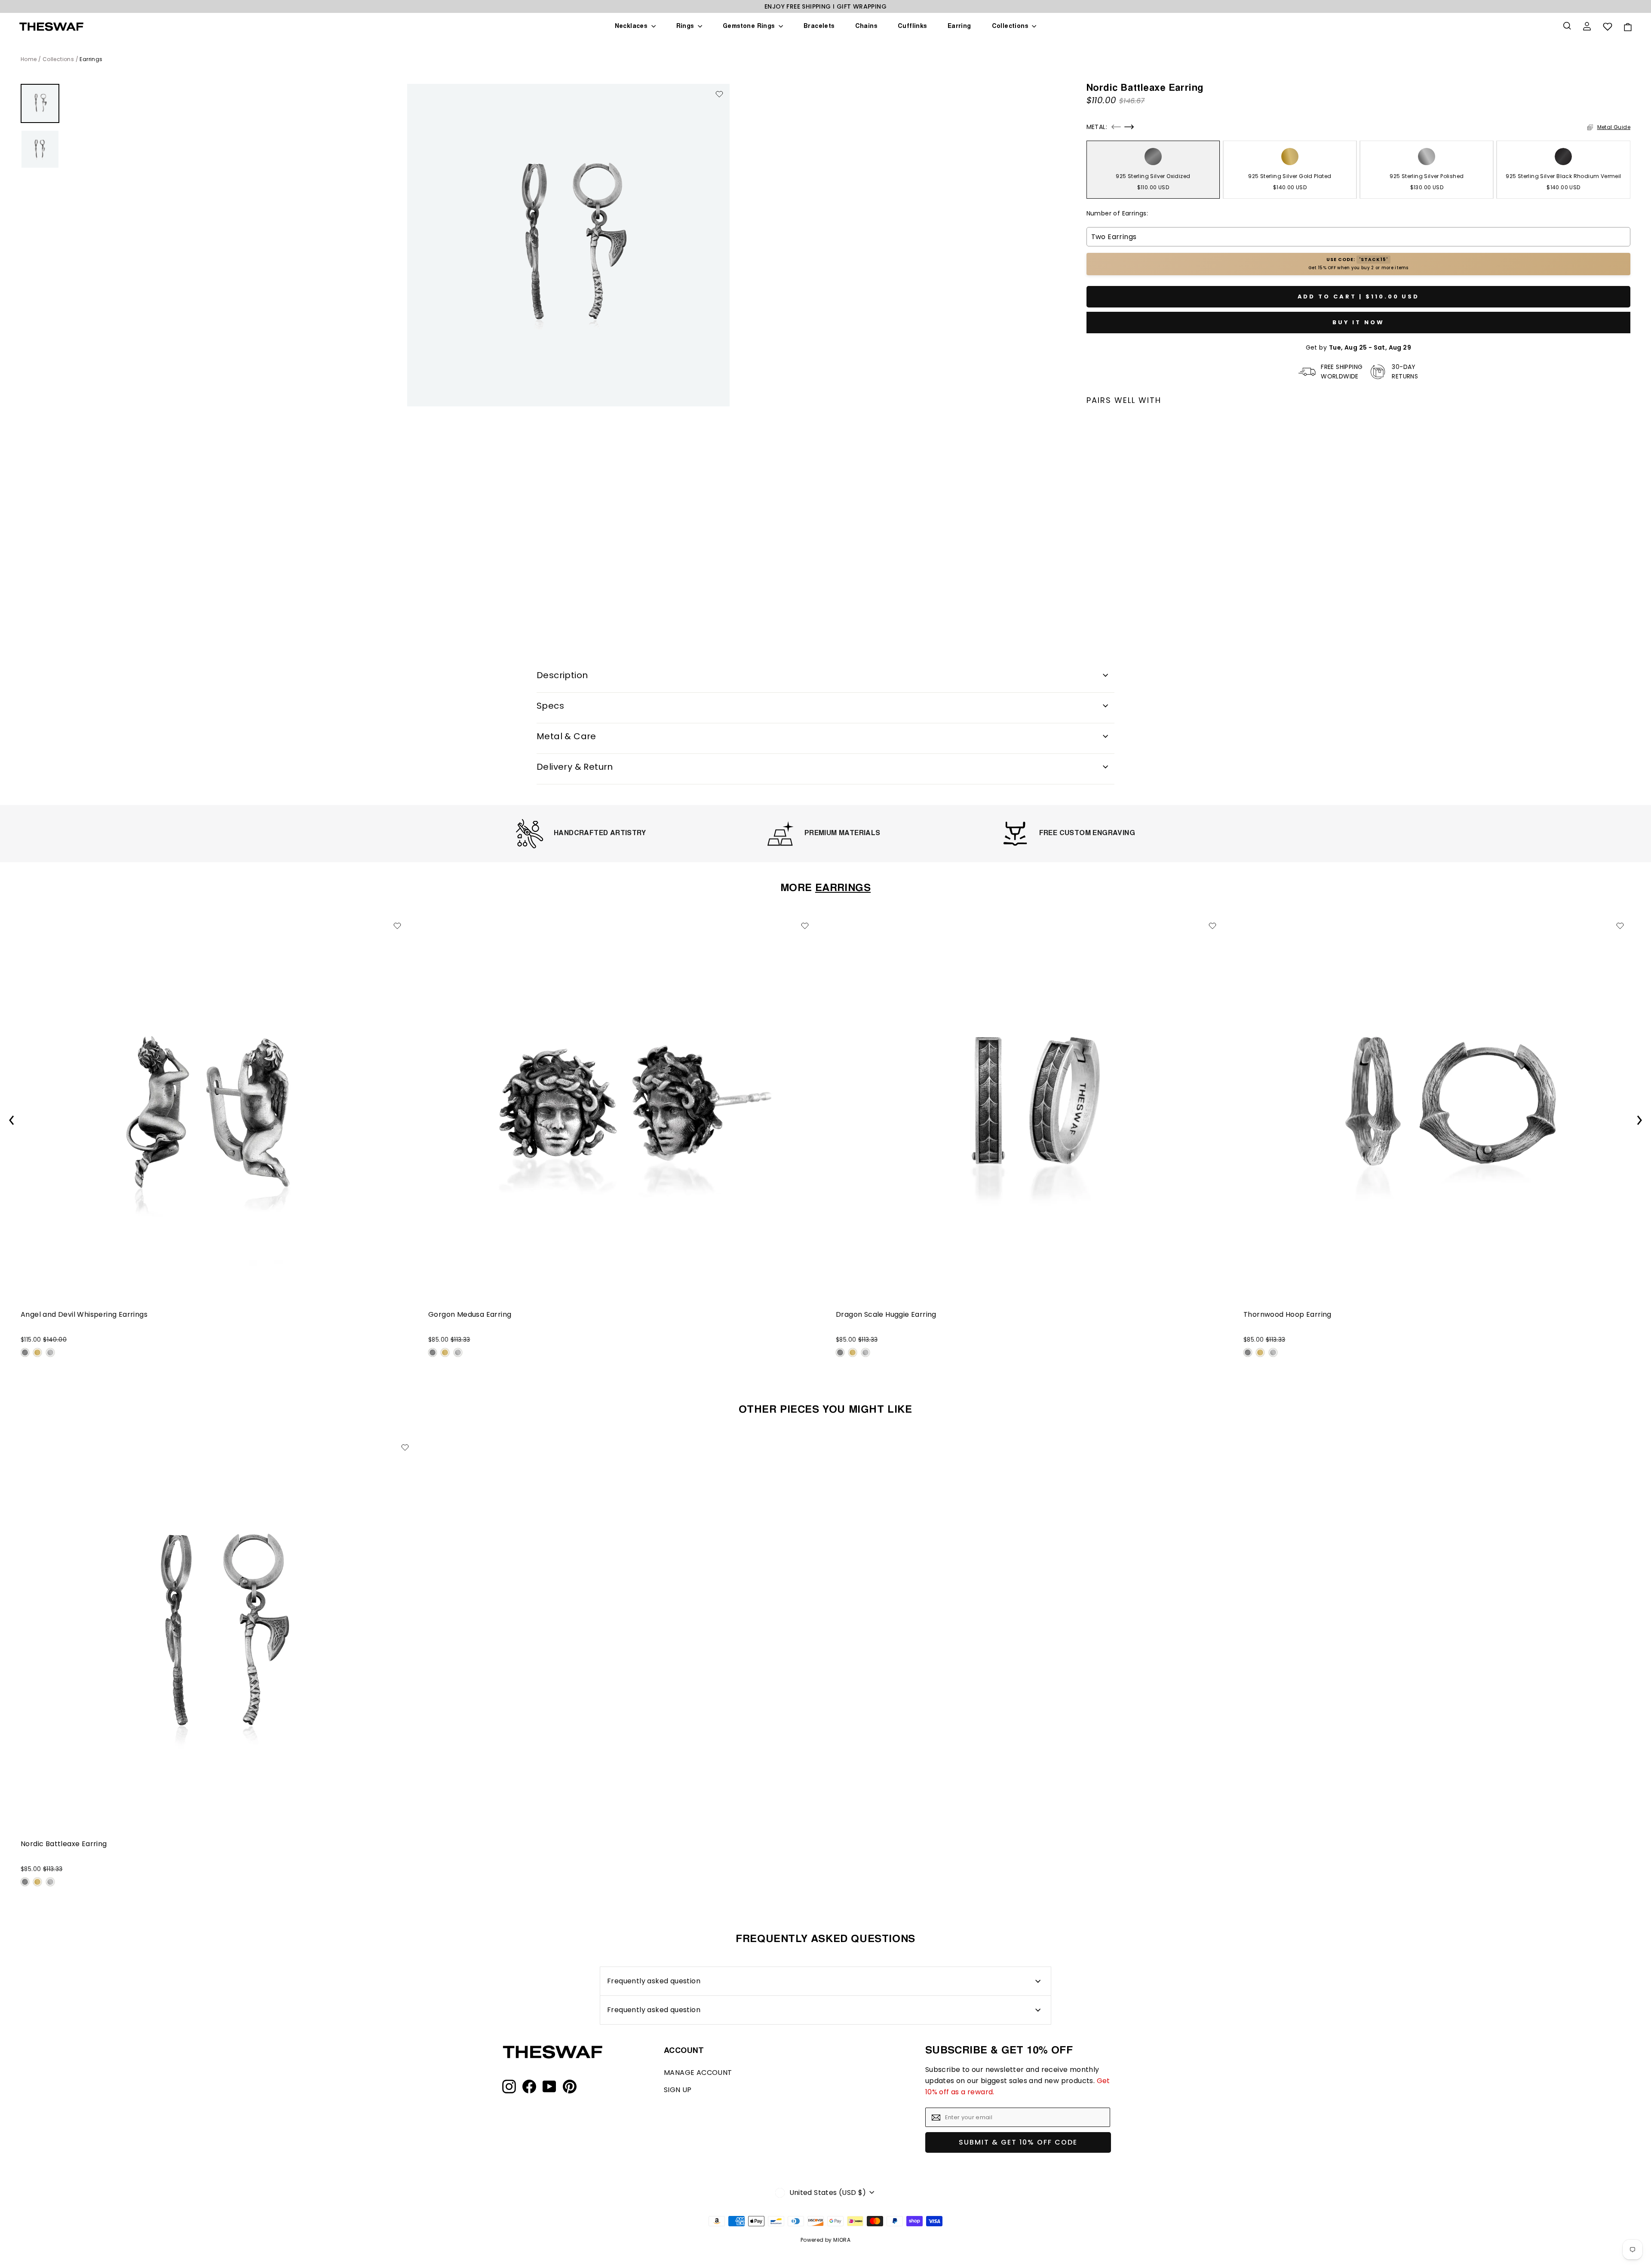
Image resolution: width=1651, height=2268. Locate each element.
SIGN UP (678, 2090)
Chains (866, 27)
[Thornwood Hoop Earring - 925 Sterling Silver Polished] (1273, 1352)
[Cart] (1627, 27)
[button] (1116, 127)
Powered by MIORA (825, 2240)
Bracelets (819, 27)
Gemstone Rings (750, 27)
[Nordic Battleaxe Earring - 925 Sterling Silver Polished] (1116, 590)
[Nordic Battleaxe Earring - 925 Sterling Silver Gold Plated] (1103, 590)
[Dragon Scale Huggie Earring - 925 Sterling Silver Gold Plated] (853, 1352)
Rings (686, 27)
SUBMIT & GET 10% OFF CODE (1018, 2142)
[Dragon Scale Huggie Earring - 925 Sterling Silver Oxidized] (840, 1352)
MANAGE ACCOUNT (698, 2073)
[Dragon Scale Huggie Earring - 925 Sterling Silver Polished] (865, 1352)
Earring (959, 27)
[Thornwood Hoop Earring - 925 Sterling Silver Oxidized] (1248, 1352)
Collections (1011, 27)
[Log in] (1588, 27)
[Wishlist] (1608, 27)
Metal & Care (566, 736)
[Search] (1568, 27)
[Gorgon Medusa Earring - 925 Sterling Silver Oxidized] (433, 1352)
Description (562, 675)
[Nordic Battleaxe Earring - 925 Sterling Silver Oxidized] (1091, 590)
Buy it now (1358, 322)
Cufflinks (912, 27)
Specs (550, 706)
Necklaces (632, 27)
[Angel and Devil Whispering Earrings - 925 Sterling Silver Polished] (50, 1352)
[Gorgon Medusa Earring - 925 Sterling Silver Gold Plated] (445, 1352)
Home (29, 59)
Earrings (91, 59)
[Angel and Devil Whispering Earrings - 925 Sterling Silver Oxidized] (25, 1352)
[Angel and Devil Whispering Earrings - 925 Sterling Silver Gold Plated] (37, 1352)
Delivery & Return (575, 767)
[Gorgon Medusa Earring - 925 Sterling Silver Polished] (458, 1352)
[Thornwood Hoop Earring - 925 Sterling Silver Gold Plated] (1260, 1352)
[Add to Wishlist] (719, 94)
